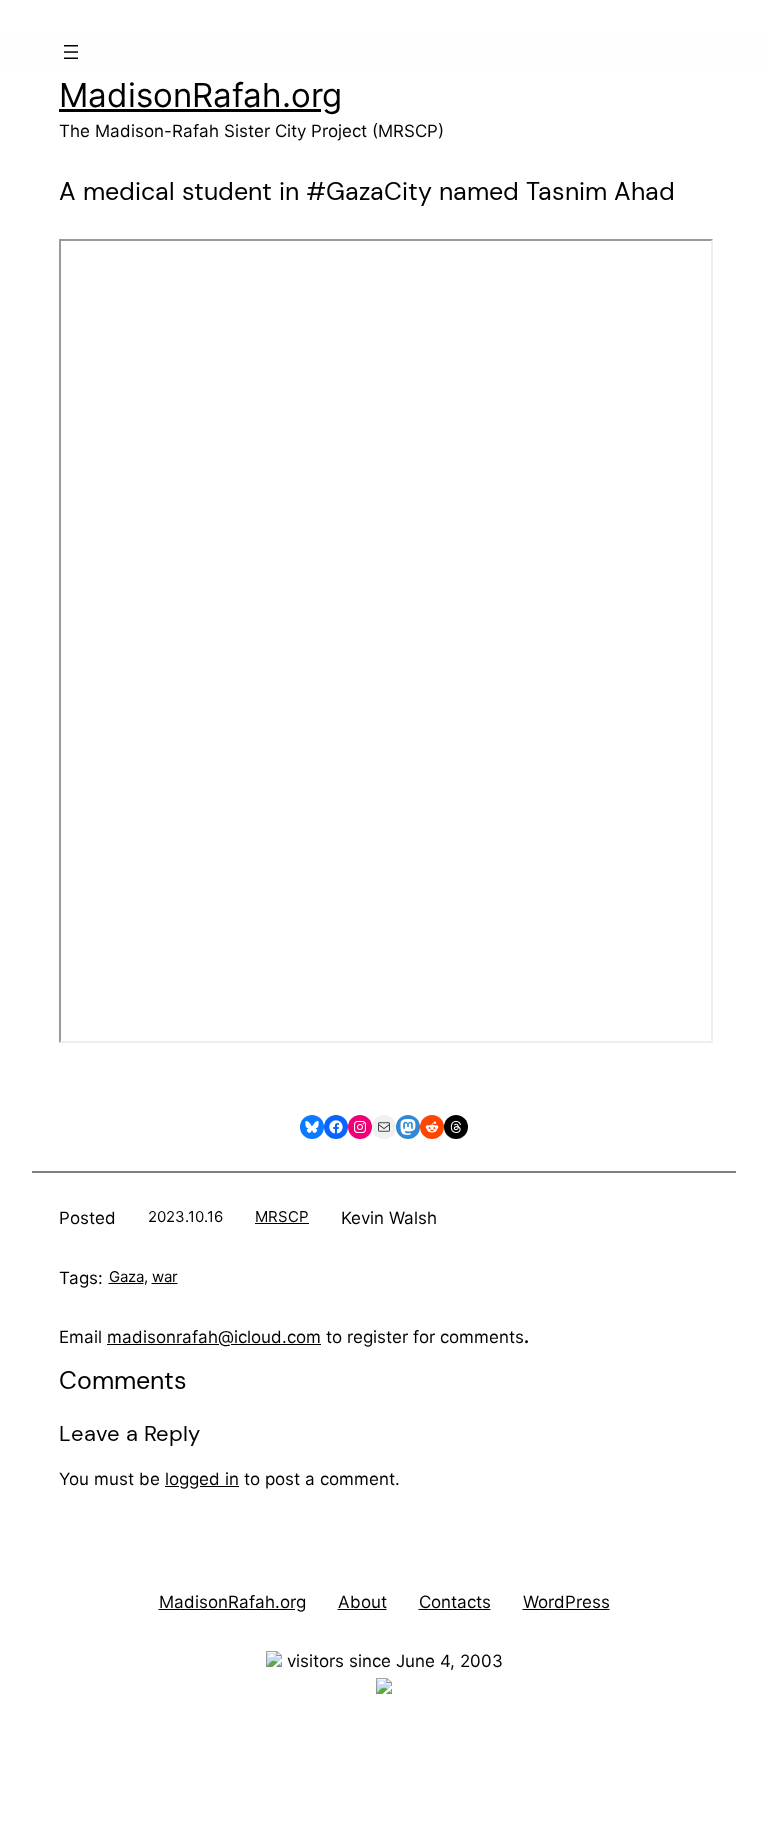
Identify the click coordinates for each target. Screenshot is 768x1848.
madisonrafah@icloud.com (214, 1337)
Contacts (455, 1602)
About (362, 1602)
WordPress (566, 1602)
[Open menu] (71, 52)
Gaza (126, 1276)
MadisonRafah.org (200, 95)
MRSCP (282, 1216)
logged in (202, 1479)
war (165, 1276)
